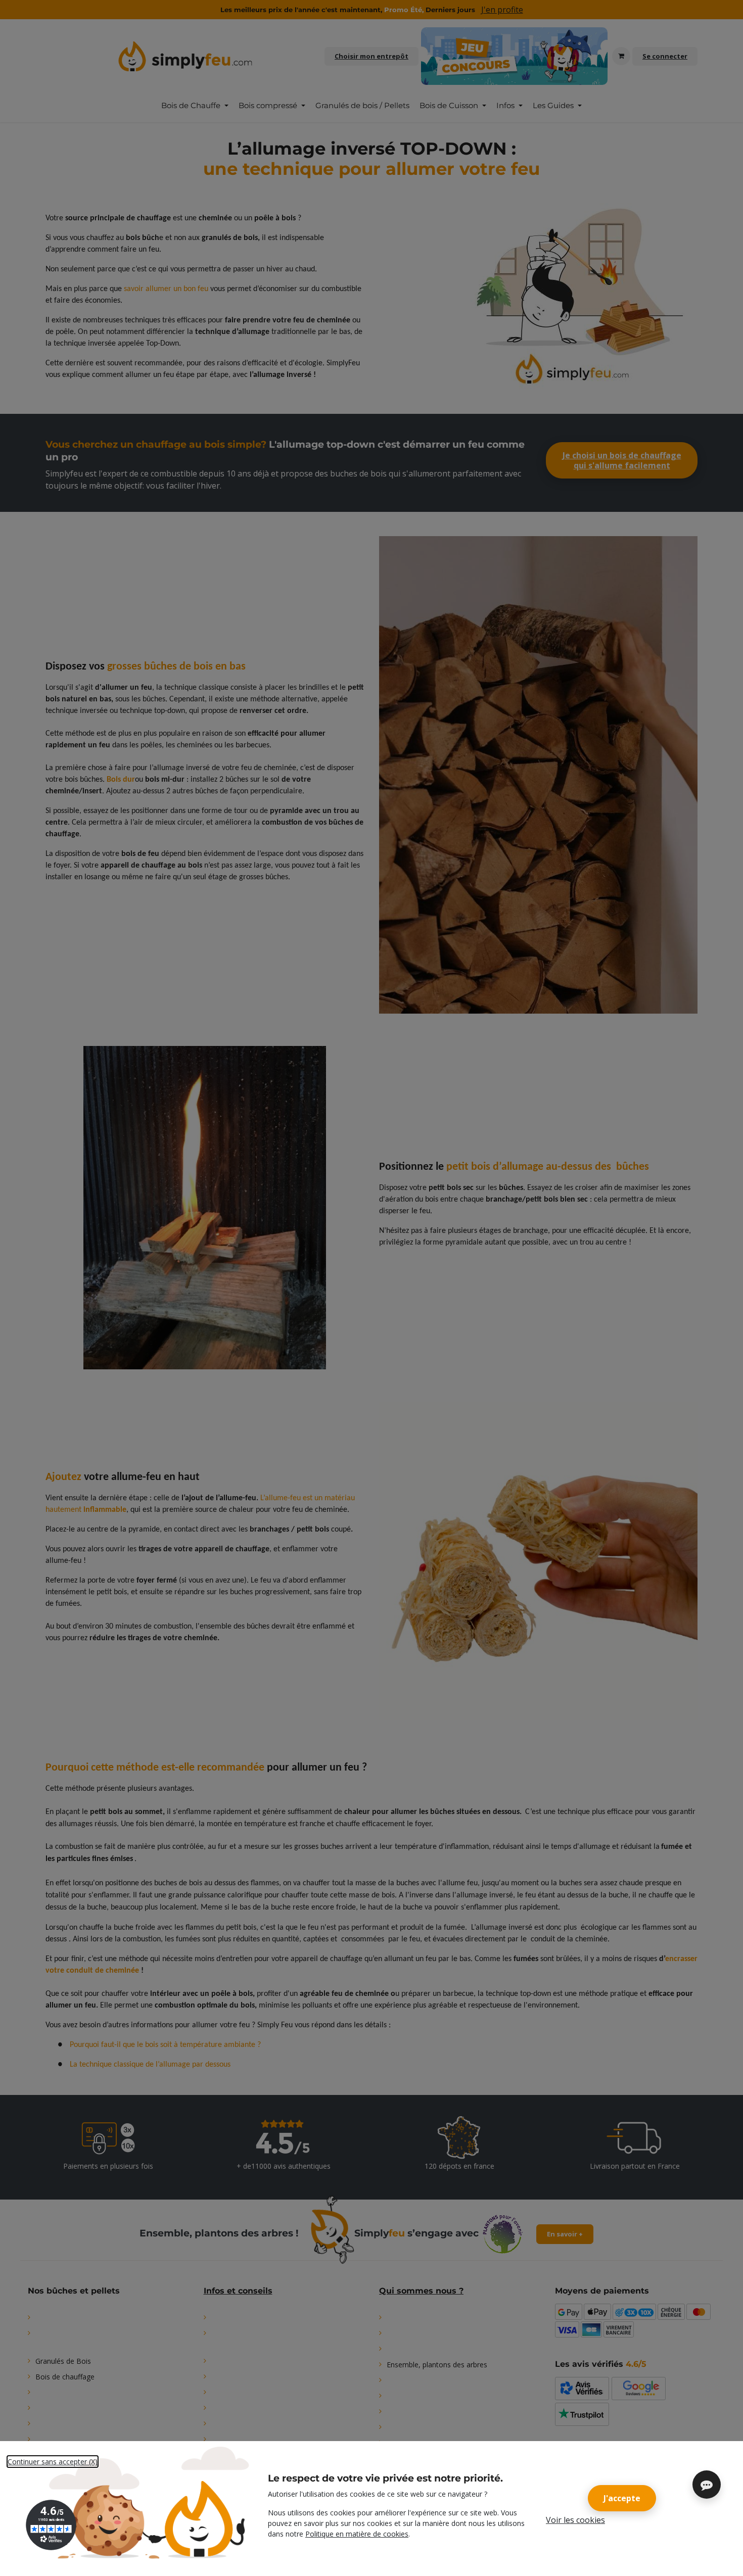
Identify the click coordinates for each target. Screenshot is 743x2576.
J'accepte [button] (622, 2498)
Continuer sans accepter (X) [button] (53, 2462)
